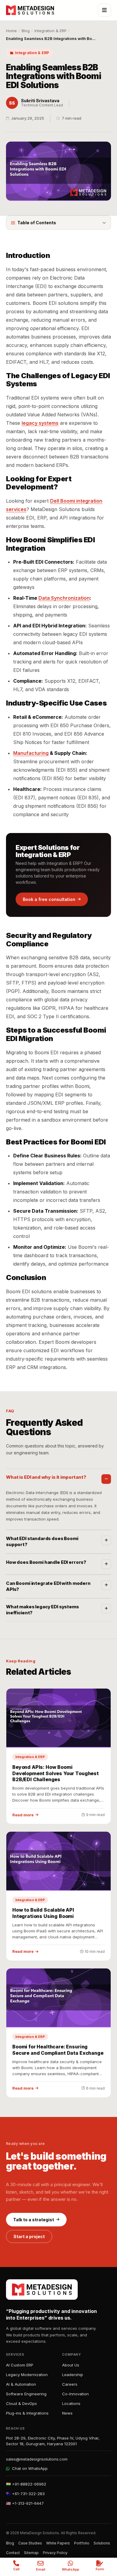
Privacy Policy (55, 2553)
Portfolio (82, 2543)
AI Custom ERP (20, 2365)
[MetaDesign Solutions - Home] (30, 10)
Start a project (29, 2236)
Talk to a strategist (34, 2220)
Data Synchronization (64, 598)
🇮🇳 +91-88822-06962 (26, 2484)
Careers (70, 2384)
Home (11, 31)
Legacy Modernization (27, 2375)
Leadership (73, 2375)
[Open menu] (104, 10)
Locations (71, 2403)
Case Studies (30, 2543)
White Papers (58, 2543)
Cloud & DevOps (21, 2403)
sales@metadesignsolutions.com (37, 2459)
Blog (26, 31)
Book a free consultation (49, 899)
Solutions (102, 2543)
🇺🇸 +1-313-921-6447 (25, 2503)
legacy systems (40, 423)
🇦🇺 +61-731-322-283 (25, 2494)
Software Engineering (26, 2394)
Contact (13, 2553)
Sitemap (31, 2553)
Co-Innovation (75, 2394)
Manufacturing (31, 753)
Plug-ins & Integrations (27, 2413)
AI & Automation (21, 2384)
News (67, 2413)
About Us (71, 2365)
